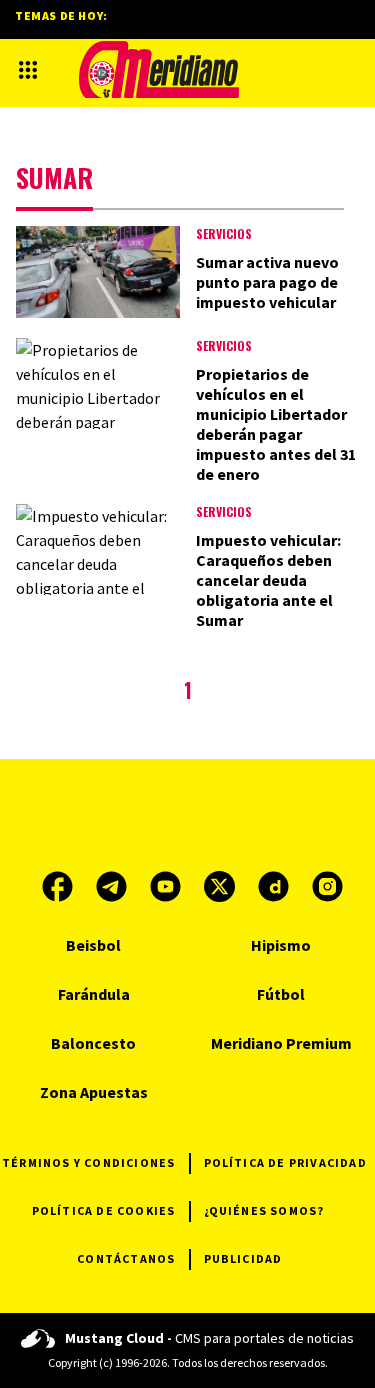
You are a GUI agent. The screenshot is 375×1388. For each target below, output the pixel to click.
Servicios (224, 233)
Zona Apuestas (94, 1092)
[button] (28, 70)
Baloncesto (93, 1043)
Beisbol (93, 945)
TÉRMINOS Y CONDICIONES (88, 1162)
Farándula (94, 994)
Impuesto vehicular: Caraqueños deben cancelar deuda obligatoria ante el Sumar (268, 580)
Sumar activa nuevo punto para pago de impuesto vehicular (267, 282)
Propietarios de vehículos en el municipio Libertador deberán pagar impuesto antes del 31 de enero (276, 424)
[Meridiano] (159, 69)
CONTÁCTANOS (126, 1258)
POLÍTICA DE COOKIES (104, 1210)
